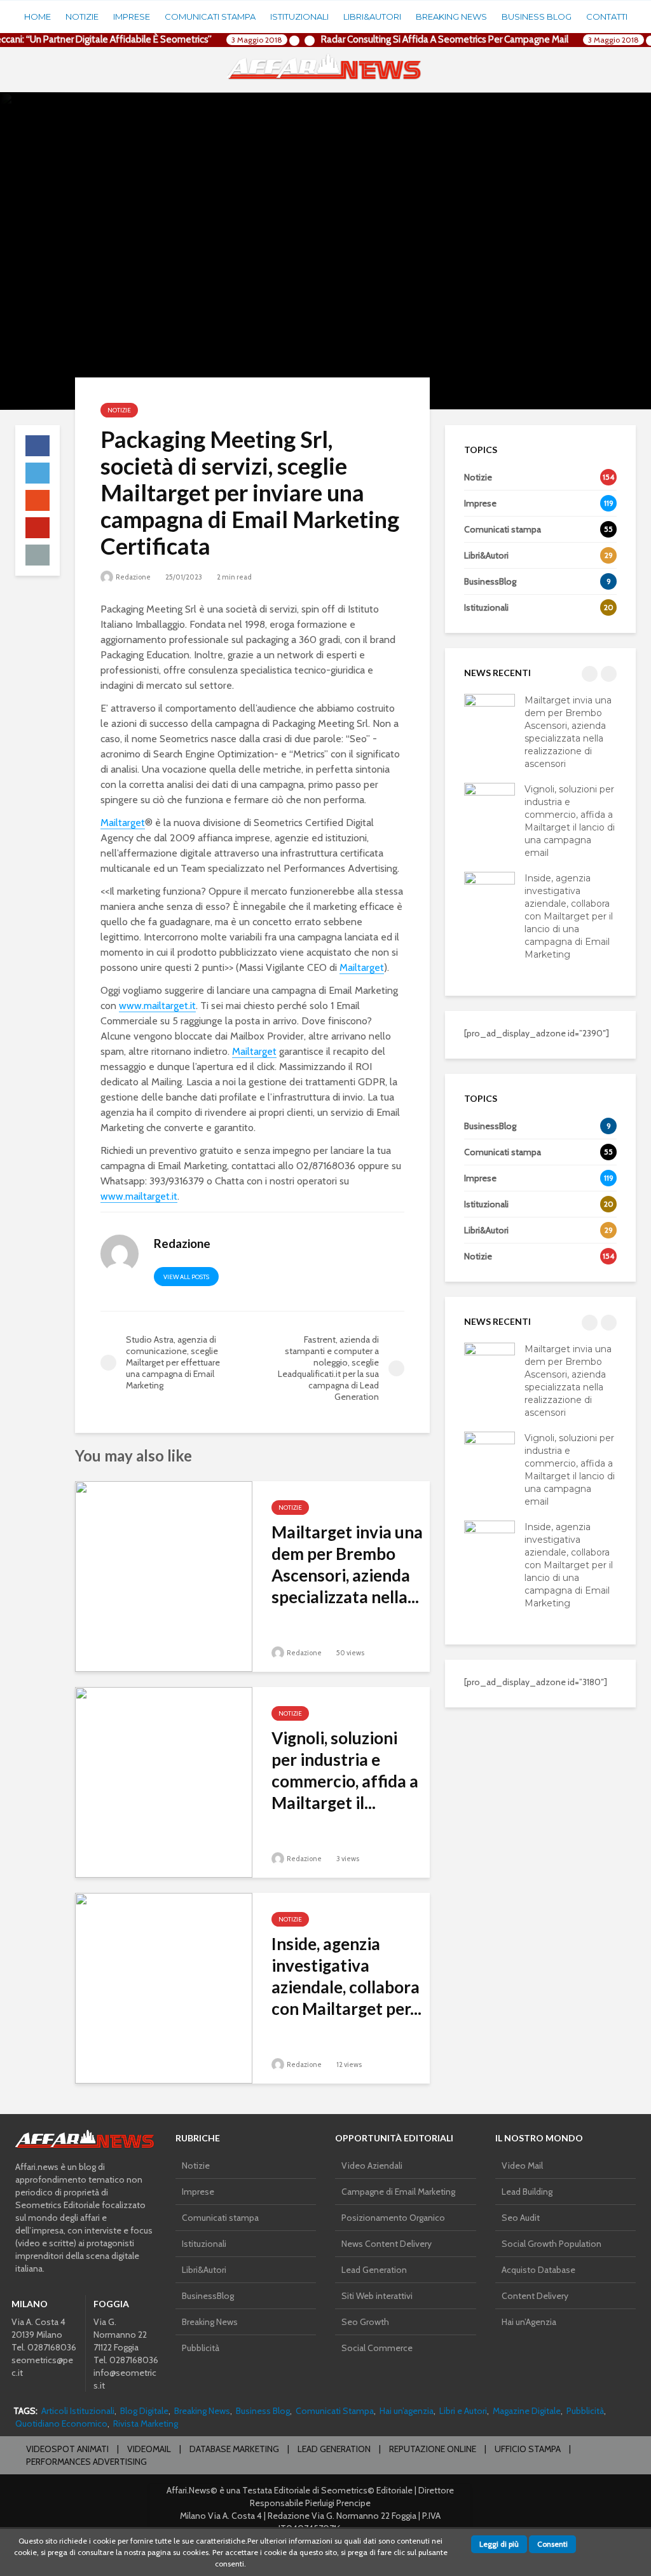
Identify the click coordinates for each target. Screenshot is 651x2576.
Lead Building (527, 2192)
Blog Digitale (144, 2411)
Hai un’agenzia (407, 2411)
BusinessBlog (208, 2296)
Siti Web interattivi (377, 2296)
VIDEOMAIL (149, 2449)
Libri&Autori (372, 17)
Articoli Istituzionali (78, 2411)
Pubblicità (201, 2348)
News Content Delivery (387, 2244)
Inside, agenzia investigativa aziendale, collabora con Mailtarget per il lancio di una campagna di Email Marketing (569, 916)
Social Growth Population (552, 2244)
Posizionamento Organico (393, 2218)
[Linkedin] (569, 2343)
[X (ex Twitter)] (538, 2343)
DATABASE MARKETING (234, 2449)
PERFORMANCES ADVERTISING (86, 2462)
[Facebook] (508, 2343)
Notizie (82, 17)
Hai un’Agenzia (529, 2322)
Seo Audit (521, 2218)
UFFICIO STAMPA (528, 2449)
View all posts (186, 1277)
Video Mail (522, 2166)
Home (38, 17)
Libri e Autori (463, 2411)
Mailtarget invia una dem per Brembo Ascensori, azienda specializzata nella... (347, 1564)
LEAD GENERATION (334, 2449)
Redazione (133, 577)
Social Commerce (377, 2348)
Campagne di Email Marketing (398, 2192)
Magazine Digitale (527, 2411)
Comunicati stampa (210, 17)
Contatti (607, 17)
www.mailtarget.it (157, 1006)
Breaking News (451, 17)
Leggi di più (499, 2544)
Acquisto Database (538, 2270)
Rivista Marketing (146, 2423)
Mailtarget (123, 823)
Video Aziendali (372, 2166)
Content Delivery (535, 2296)
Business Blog (537, 17)
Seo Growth (365, 2322)
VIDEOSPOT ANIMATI (67, 2449)
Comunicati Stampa (335, 2411)
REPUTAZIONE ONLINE (433, 2449)
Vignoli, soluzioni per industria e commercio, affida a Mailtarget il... (345, 1770)
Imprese (132, 17)
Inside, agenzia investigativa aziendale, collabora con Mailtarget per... (346, 1976)
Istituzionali (299, 17)
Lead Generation (374, 2270)
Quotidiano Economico (61, 2423)
